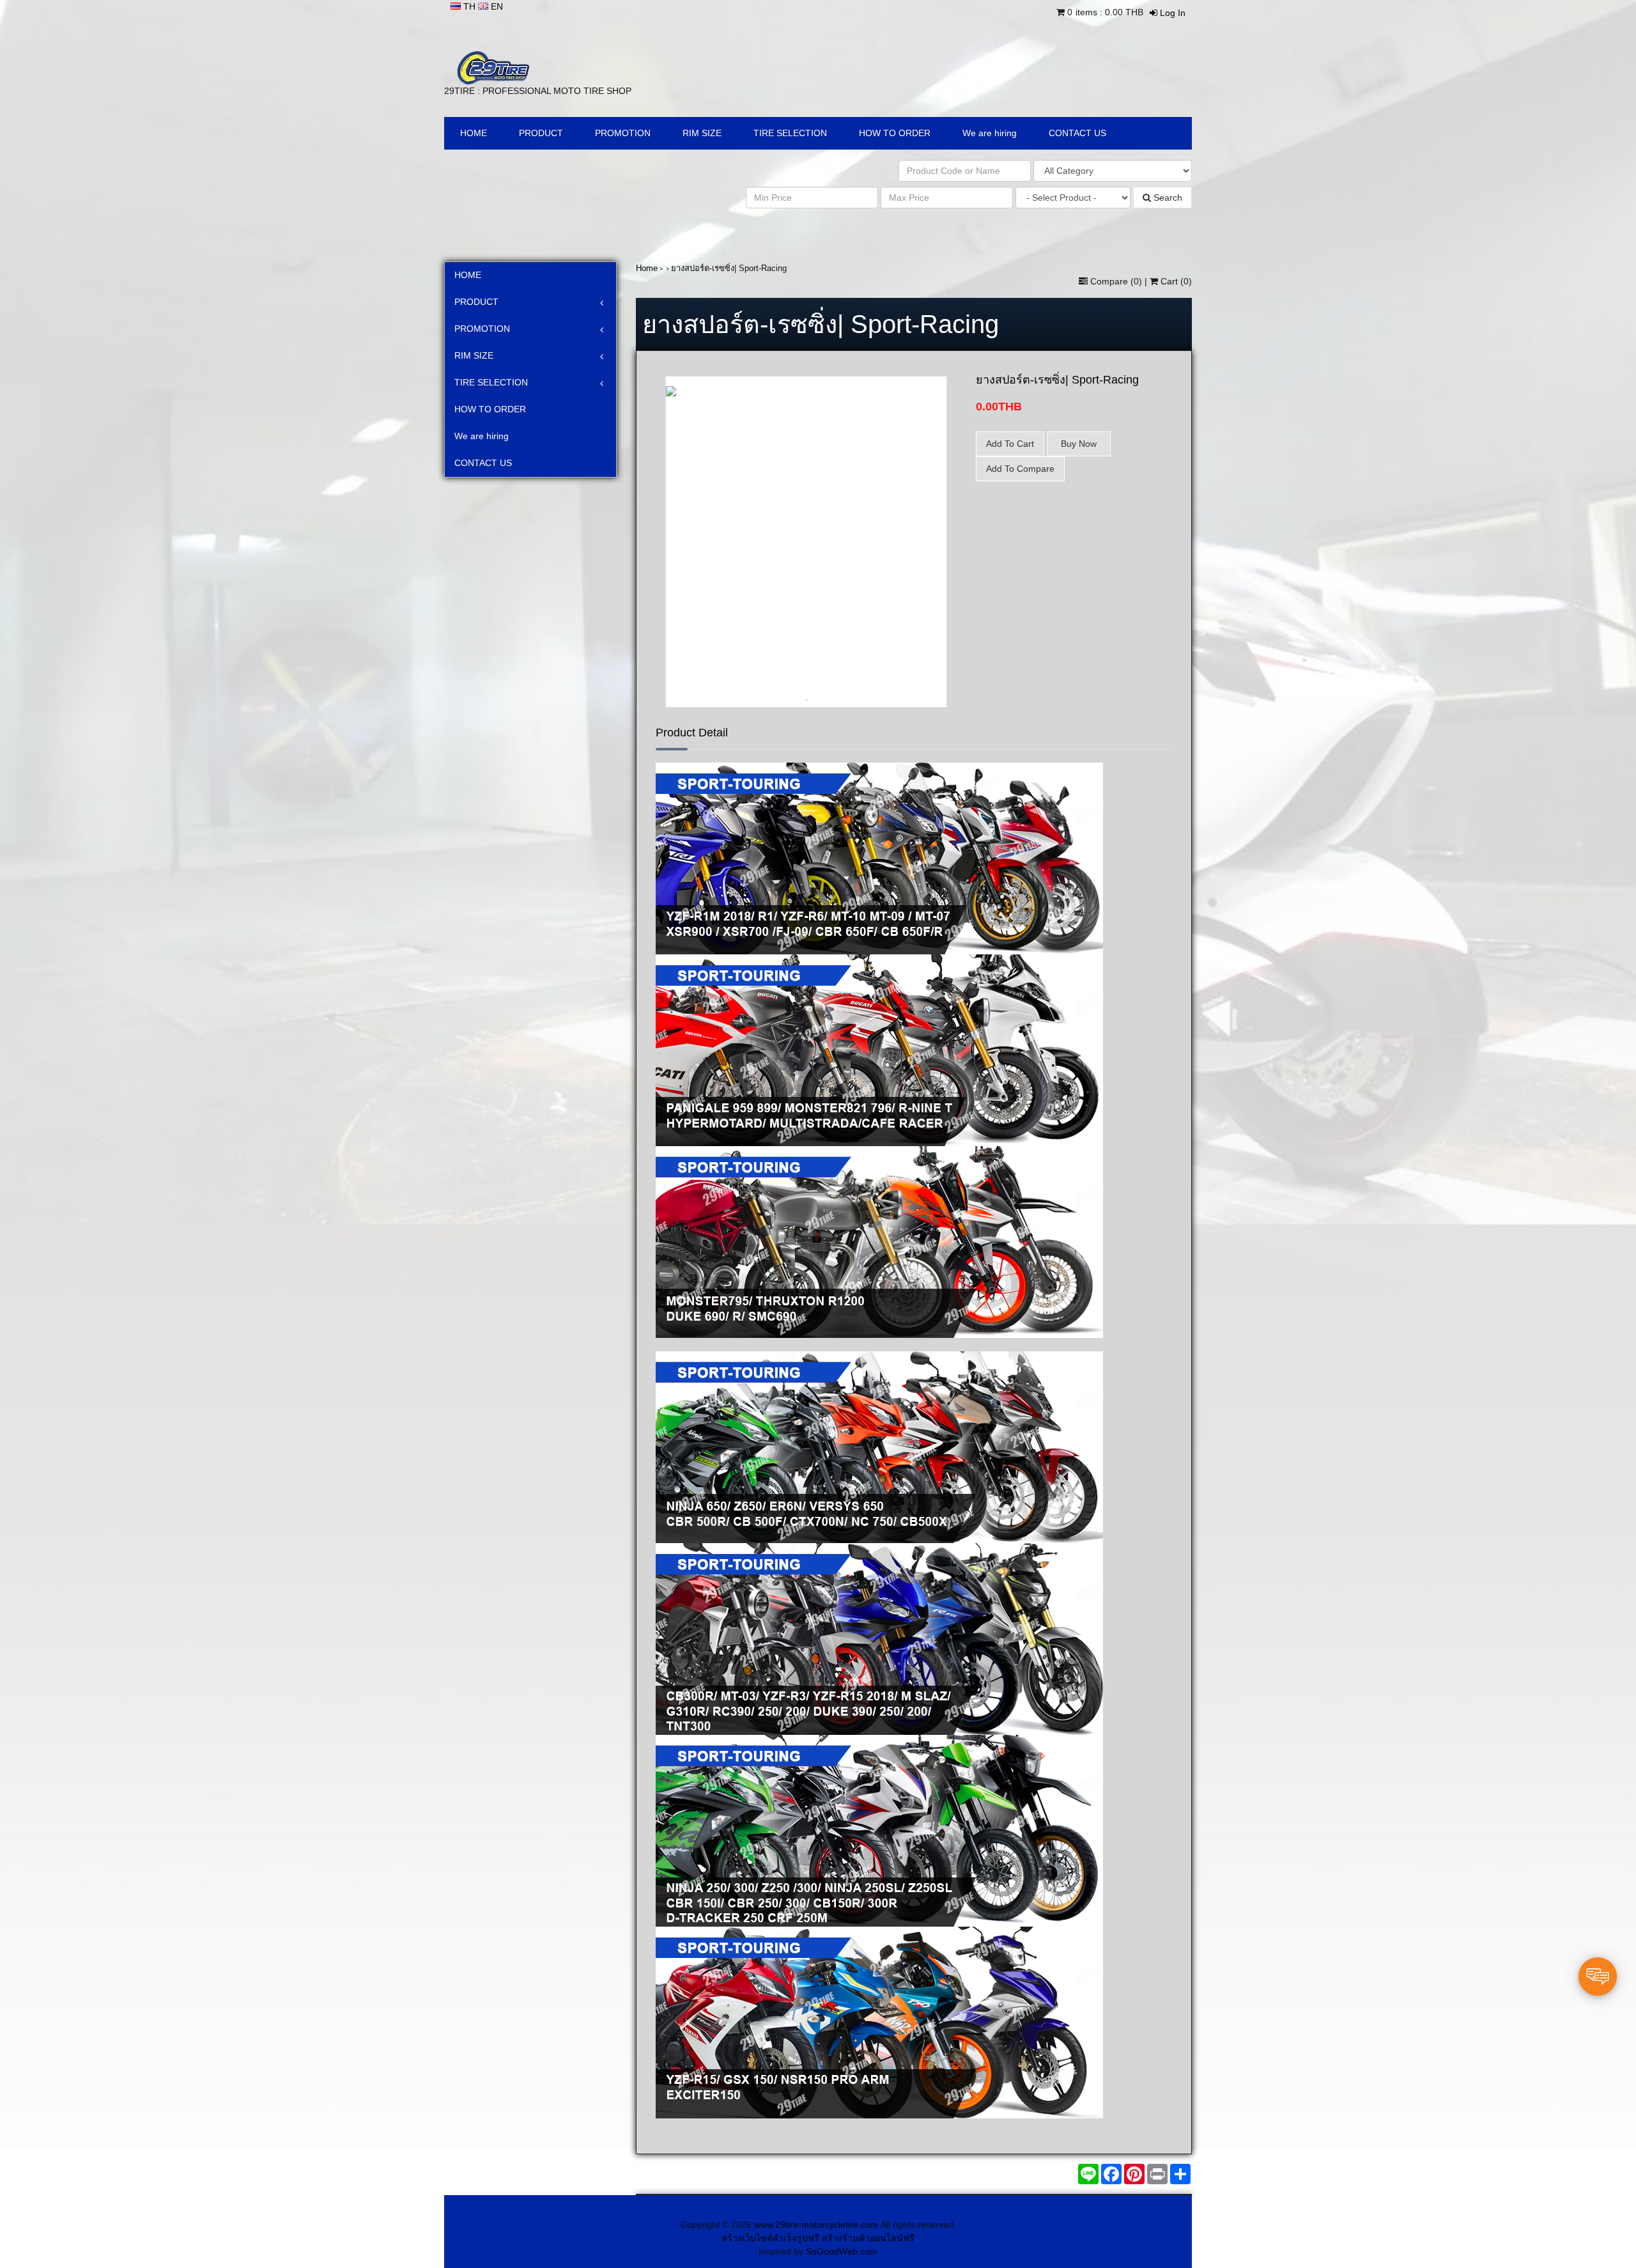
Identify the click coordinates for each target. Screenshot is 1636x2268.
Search (1167, 198)
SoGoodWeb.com (842, 2251)
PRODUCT (541, 133)
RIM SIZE (702, 133)
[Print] (1157, 2174)
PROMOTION (623, 133)
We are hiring (990, 133)
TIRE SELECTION (790, 133)
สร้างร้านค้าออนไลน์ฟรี (868, 2238)
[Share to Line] (1088, 2174)
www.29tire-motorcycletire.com (816, 2225)
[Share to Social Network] (1134, 2174)
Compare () (1116, 281)
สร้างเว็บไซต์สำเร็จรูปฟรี (770, 2238)
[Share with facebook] (1111, 2174)
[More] (1180, 2174)
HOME (474, 133)
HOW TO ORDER (895, 133)
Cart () (1175, 281)
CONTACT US (1077, 133)
